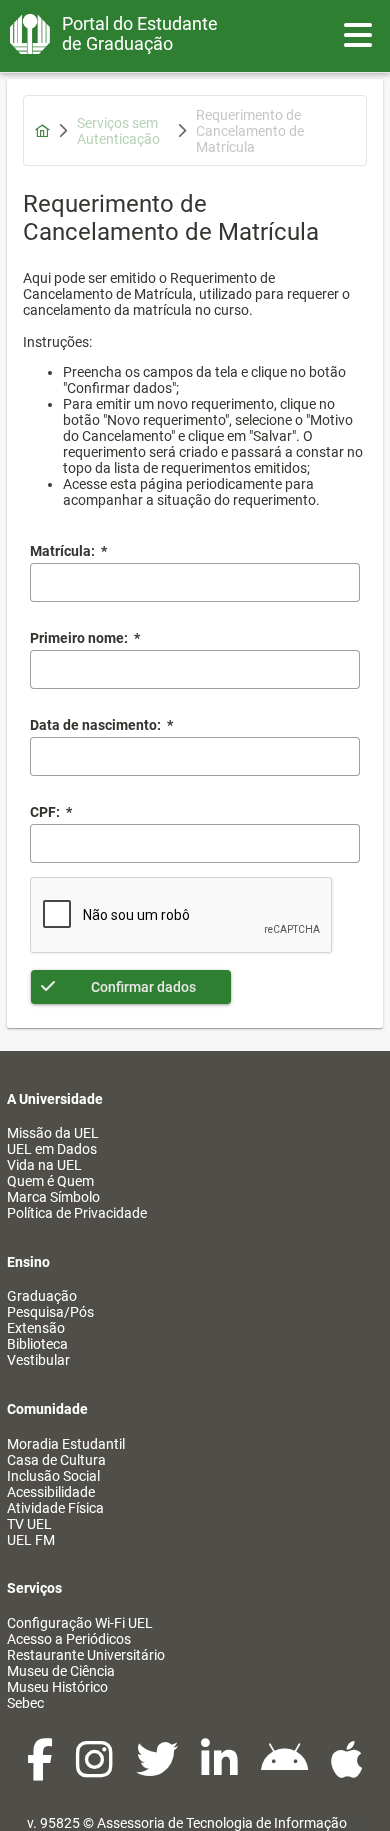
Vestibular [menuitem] (38, 1360)
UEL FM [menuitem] (31, 1540)
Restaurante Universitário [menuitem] (86, 1655)
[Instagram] (96, 1770)
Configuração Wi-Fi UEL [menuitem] (80, 1623)
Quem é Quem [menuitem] (50, 1181)
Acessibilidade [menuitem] (51, 1492)
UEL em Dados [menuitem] (52, 1149)
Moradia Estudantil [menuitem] (66, 1444)
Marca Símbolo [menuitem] (53, 1197)
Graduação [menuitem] (42, 1296)
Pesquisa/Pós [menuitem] (50, 1312)
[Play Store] (286, 1770)
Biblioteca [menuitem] (37, 1344)
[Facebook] (41, 1770)
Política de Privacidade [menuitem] (77, 1213)
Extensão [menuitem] (36, 1328)
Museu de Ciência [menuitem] (61, 1671)
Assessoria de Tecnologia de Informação (222, 1823)
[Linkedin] (221, 1770)
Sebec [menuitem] (25, 1703)
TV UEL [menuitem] (29, 1524)
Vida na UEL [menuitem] (44, 1165)
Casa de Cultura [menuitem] (56, 1460)
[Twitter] (158, 1770)
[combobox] (195, 756)
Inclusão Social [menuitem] (53, 1476)
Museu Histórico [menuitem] (57, 1687)
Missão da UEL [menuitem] (53, 1133)
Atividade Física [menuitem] (55, 1508)
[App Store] (347, 1770)
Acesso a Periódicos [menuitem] (69, 1639)
